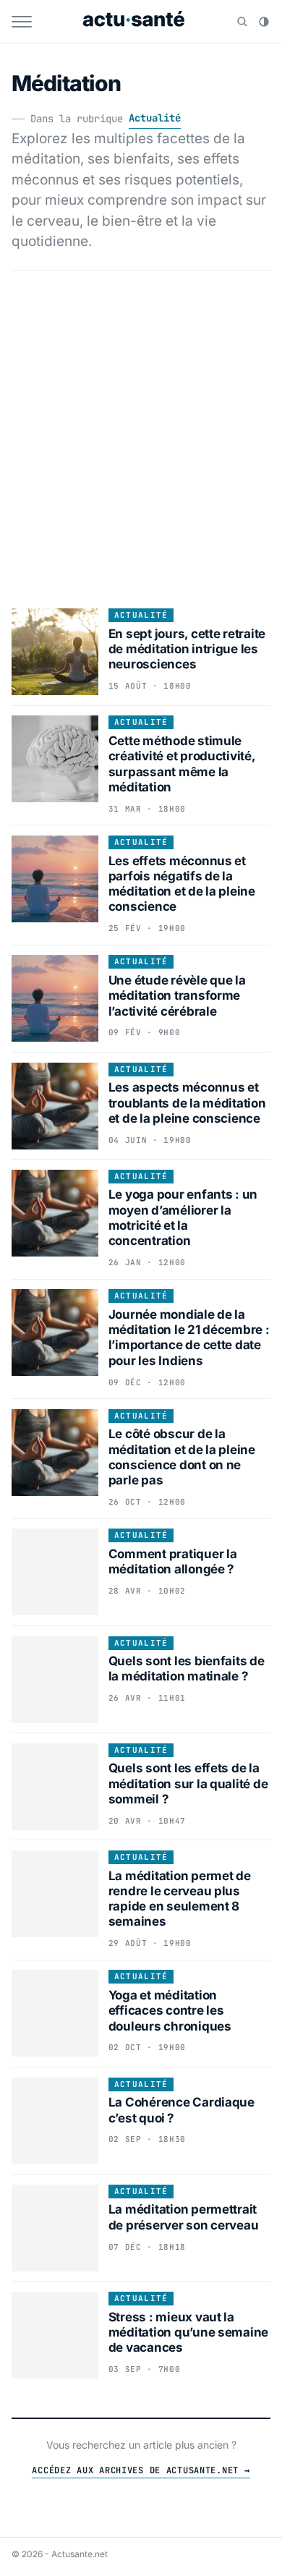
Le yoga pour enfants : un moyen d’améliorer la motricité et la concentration (183, 1217)
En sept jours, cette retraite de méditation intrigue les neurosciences (187, 649)
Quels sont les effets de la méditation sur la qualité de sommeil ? (188, 1784)
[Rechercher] (242, 22)
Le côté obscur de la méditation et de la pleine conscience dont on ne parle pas (182, 1457)
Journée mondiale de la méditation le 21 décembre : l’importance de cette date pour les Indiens (189, 1338)
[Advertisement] (141, 435)
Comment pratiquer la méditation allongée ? (173, 1561)
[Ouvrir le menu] (22, 22)
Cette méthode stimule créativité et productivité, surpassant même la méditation (182, 764)
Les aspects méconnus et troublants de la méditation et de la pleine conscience (187, 1103)
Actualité (155, 118)
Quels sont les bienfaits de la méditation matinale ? (187, 1669)
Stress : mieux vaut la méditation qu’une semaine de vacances (189, 2333)
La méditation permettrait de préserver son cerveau (184, 2217)
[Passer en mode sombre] (264, 22)
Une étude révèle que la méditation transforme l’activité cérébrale (177, 996)
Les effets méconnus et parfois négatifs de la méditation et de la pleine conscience (182, 884)
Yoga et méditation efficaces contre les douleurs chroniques (170, 2011)
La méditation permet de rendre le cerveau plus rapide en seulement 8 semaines (180, 1899)
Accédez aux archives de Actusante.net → (141, 2470)
